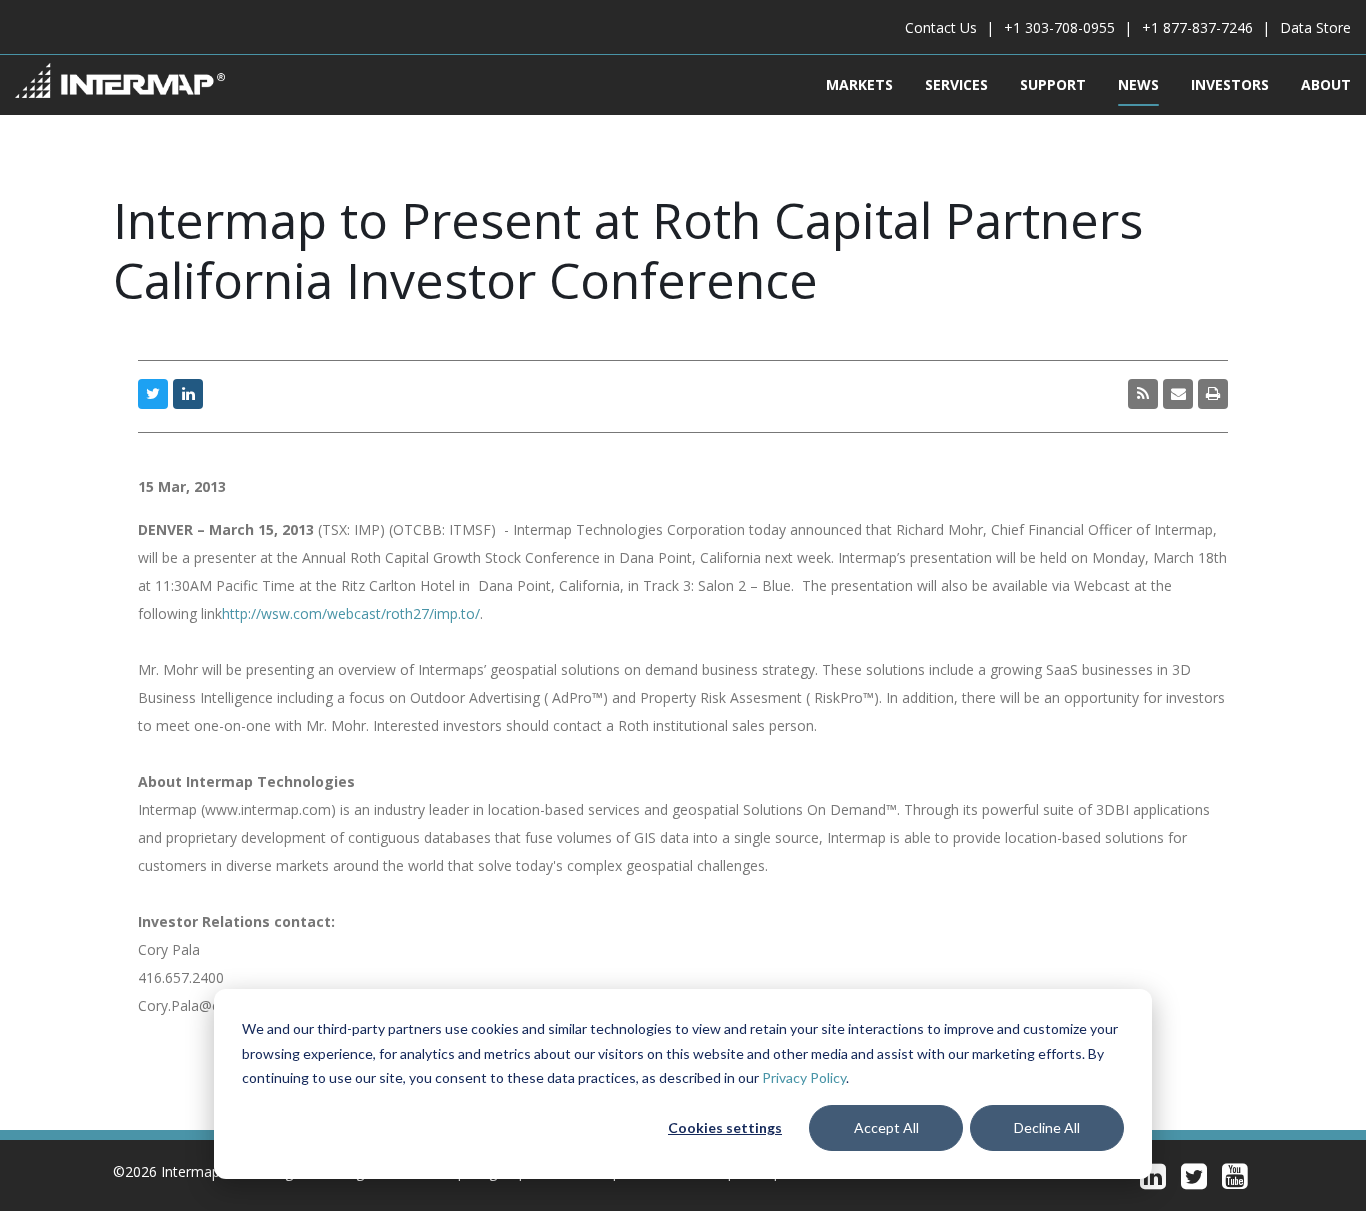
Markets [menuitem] (859, 84)
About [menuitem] (1326, 84)
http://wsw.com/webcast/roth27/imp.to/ (351, 613)
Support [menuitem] (1053, 84)
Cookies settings (725, 1127)
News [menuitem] (1138, 84)
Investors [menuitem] (1230, 84)
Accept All (886, 1127)
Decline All (1047, 1127)
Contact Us (941, 27)
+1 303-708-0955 (1059, 27)
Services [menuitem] (956, 84)
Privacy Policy (804, 1077)
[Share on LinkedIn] (188, 394)
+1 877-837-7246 (1197, 27)
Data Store (1315, 27)
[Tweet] (153, 394)
